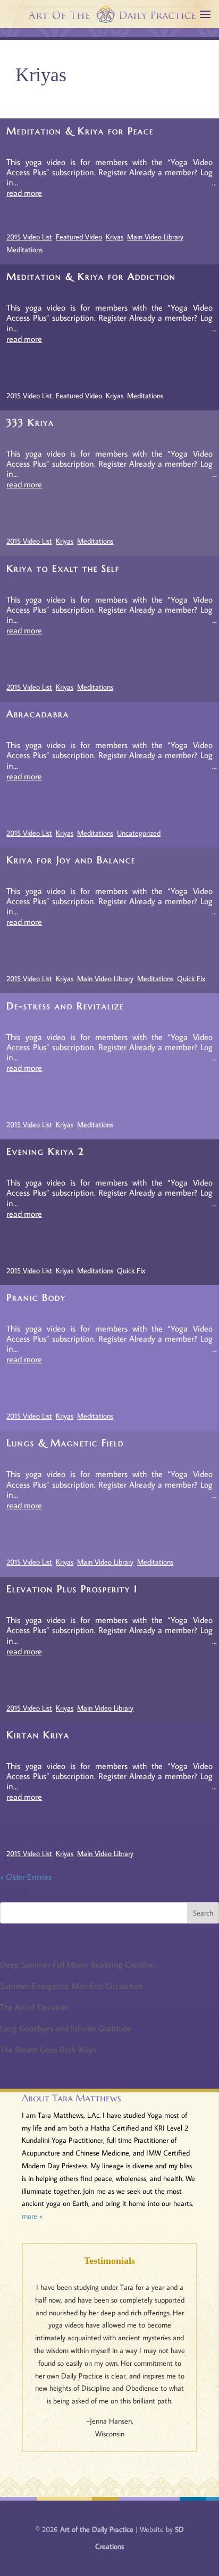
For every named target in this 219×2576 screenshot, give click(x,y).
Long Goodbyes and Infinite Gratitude (66, 2028)
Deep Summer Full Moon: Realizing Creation (78, 1964)
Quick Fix (191, 978)
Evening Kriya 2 (45, 1151)
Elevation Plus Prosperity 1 (72, 1589)
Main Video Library (155, 237)
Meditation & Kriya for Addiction (91, 276)
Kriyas (115, 237)
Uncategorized (139, 833)
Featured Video (79, 237)
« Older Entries (26, 1877)
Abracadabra (38, 714)
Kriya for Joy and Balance (71, 860)
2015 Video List (29, 237)
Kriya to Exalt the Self (63, 568)
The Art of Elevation (35, 2007)
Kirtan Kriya (38, 1735)
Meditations (24, 250)
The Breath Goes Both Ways (48, 2049)
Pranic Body (36, 1297)
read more (24, 193)
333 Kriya (30, 422)
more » (32, 2216)
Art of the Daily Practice (97, 2529)
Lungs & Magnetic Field (65, 1443)
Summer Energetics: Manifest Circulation (71, 1986)
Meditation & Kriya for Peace (80, 131)
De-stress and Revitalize (65, 1006)
